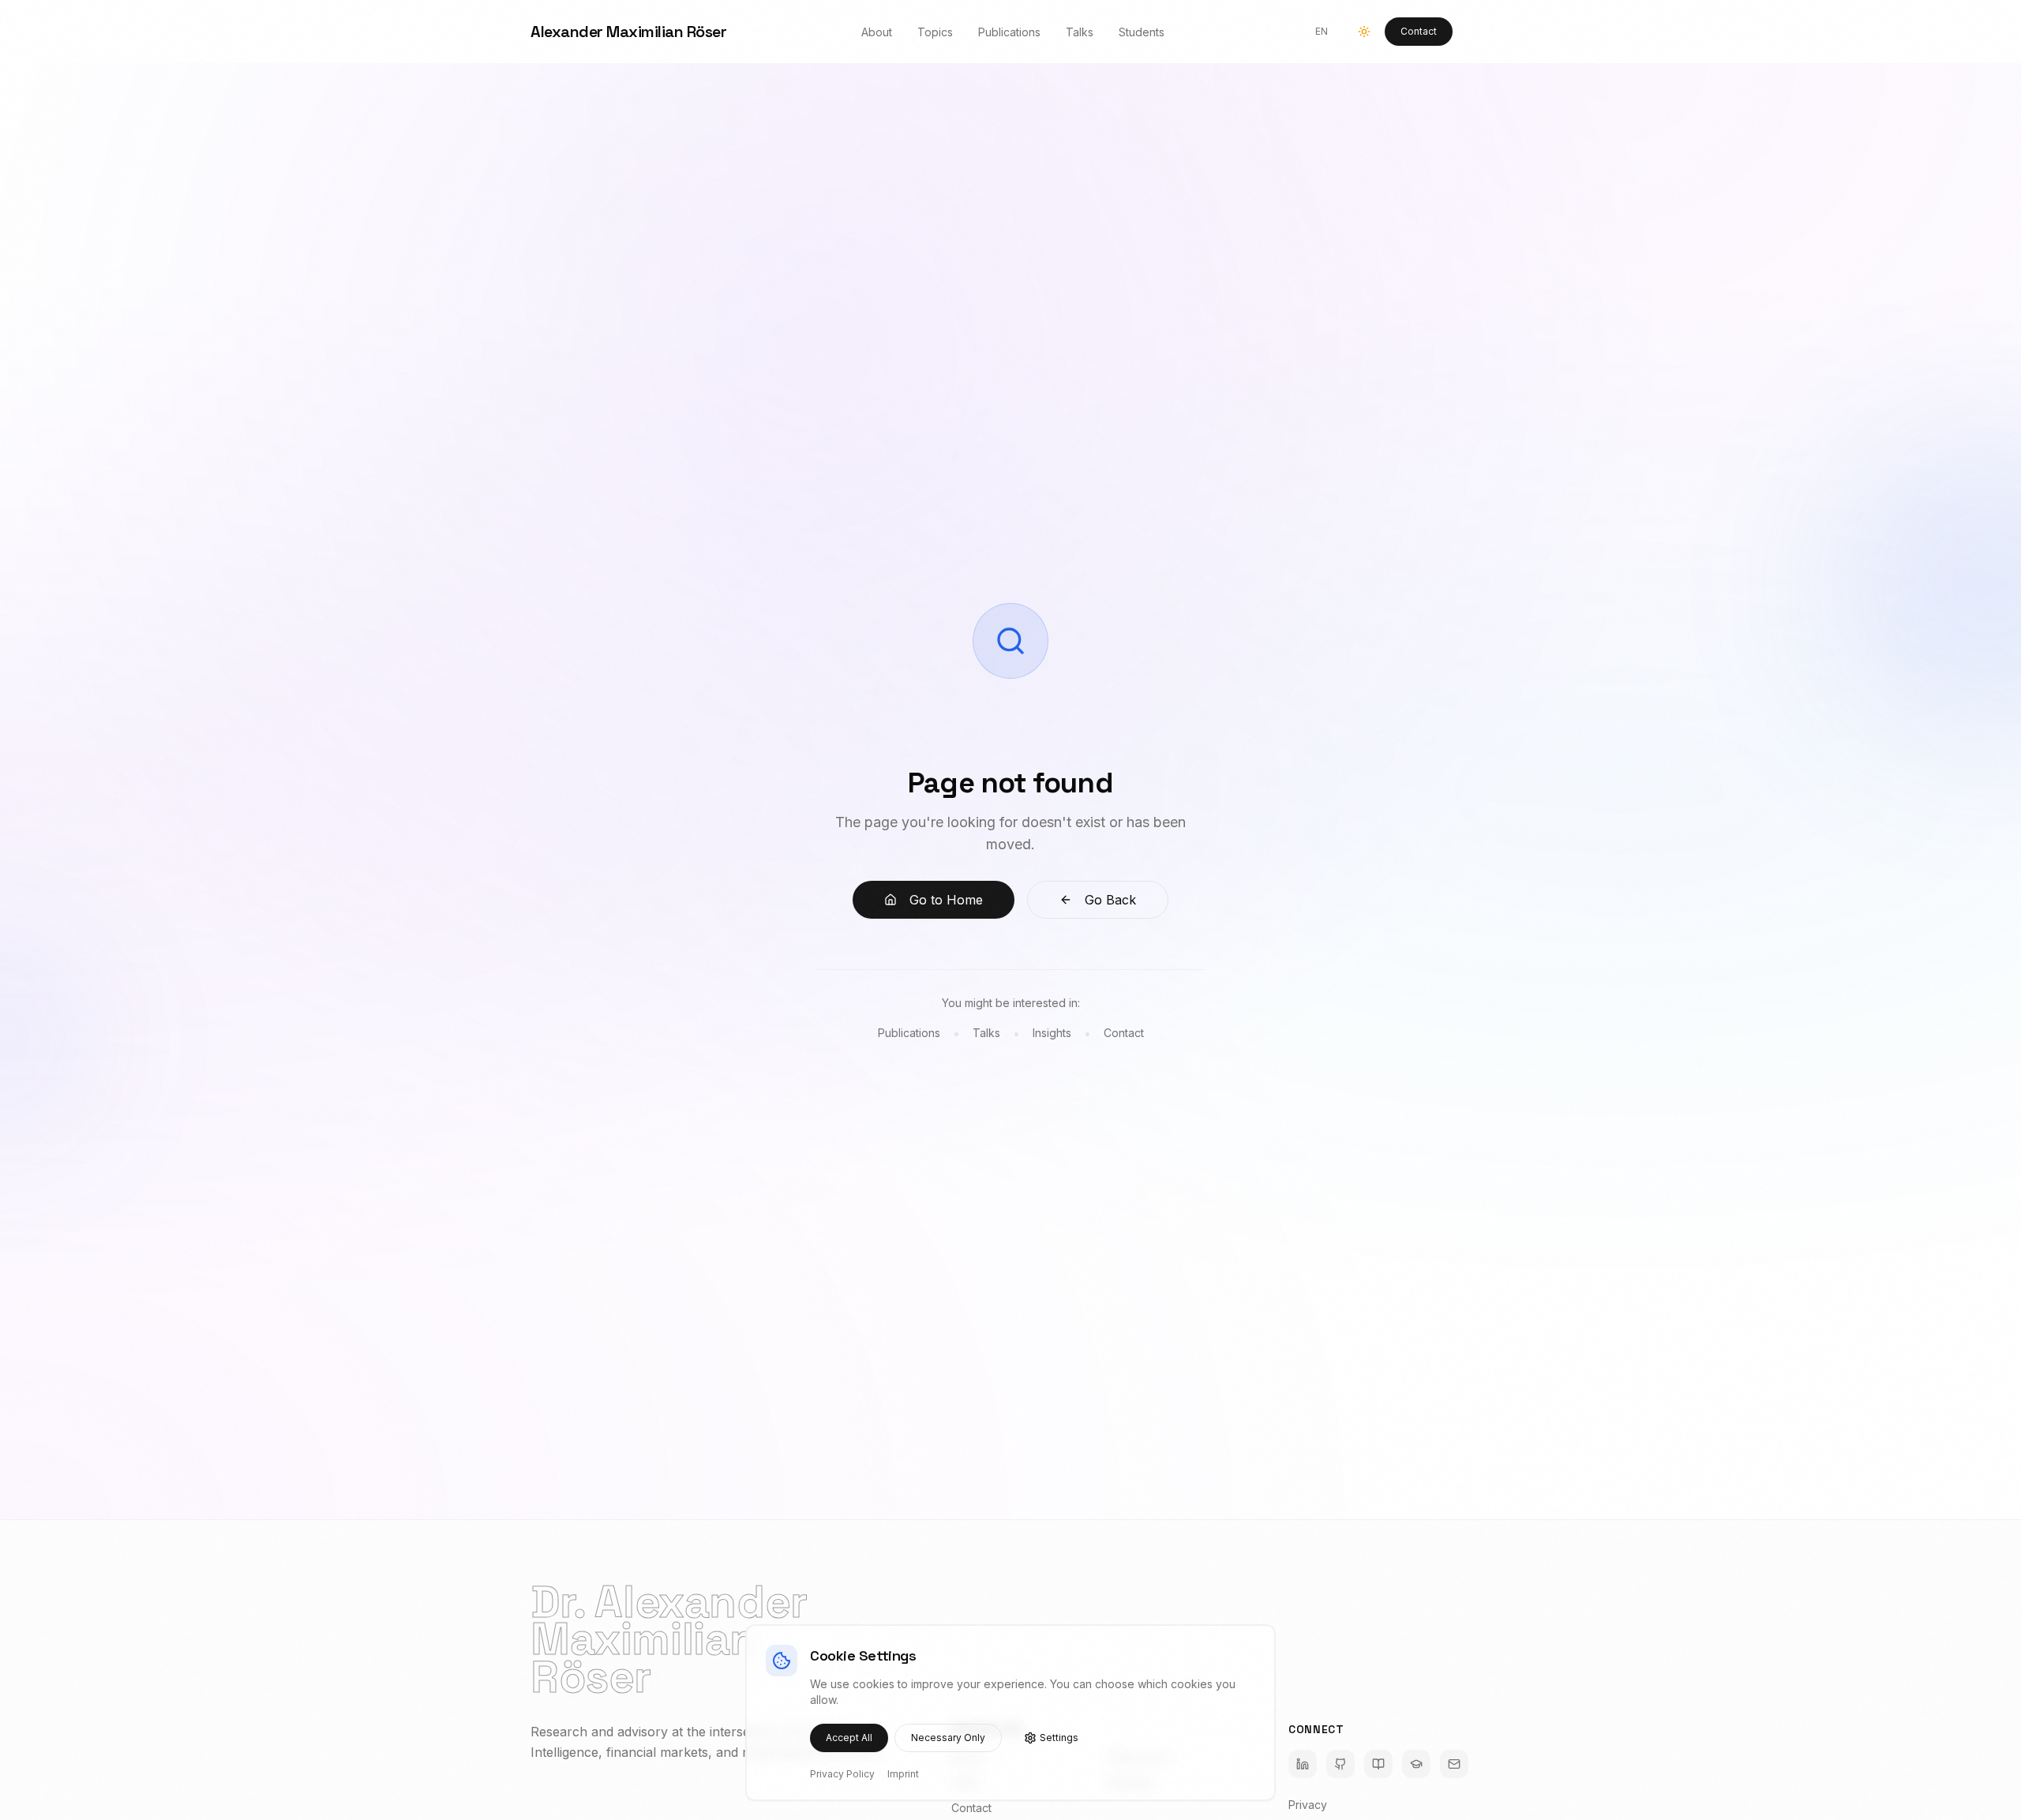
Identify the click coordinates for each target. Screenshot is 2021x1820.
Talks (1080, 32)
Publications (1009, 32)
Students (1142, 32)
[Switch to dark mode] (1364, 32)
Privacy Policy (842, 1774)
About (877, 32)
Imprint (903, 1774)
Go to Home (946, 900)
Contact (1419, 31)
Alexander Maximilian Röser (628, 32)
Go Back (1110, 900)
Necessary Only (948, 1738)
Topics (935, 32)
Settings (1059, 1738)
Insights (1052, 1033)
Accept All (849, 1738)
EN (1322, 31)
